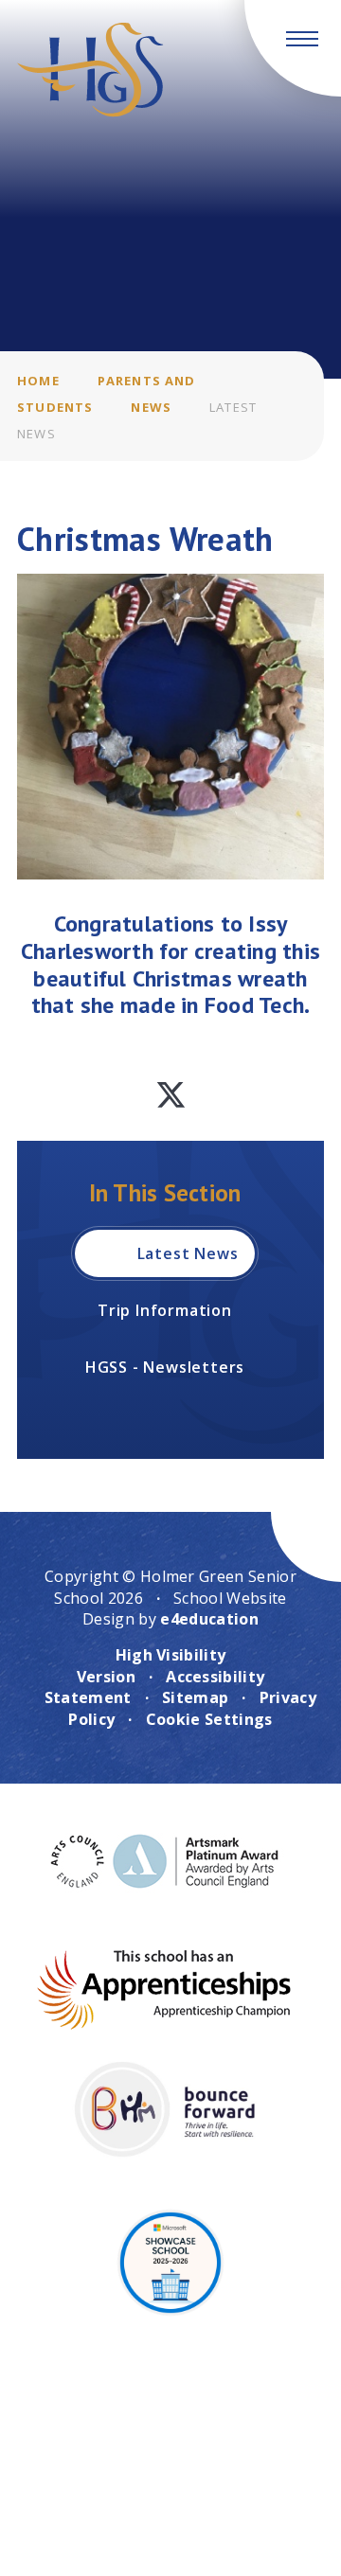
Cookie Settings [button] (209, 1719)
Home (38, 381)
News (151, 407)
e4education (209, 1619)
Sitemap (195, 1697)
